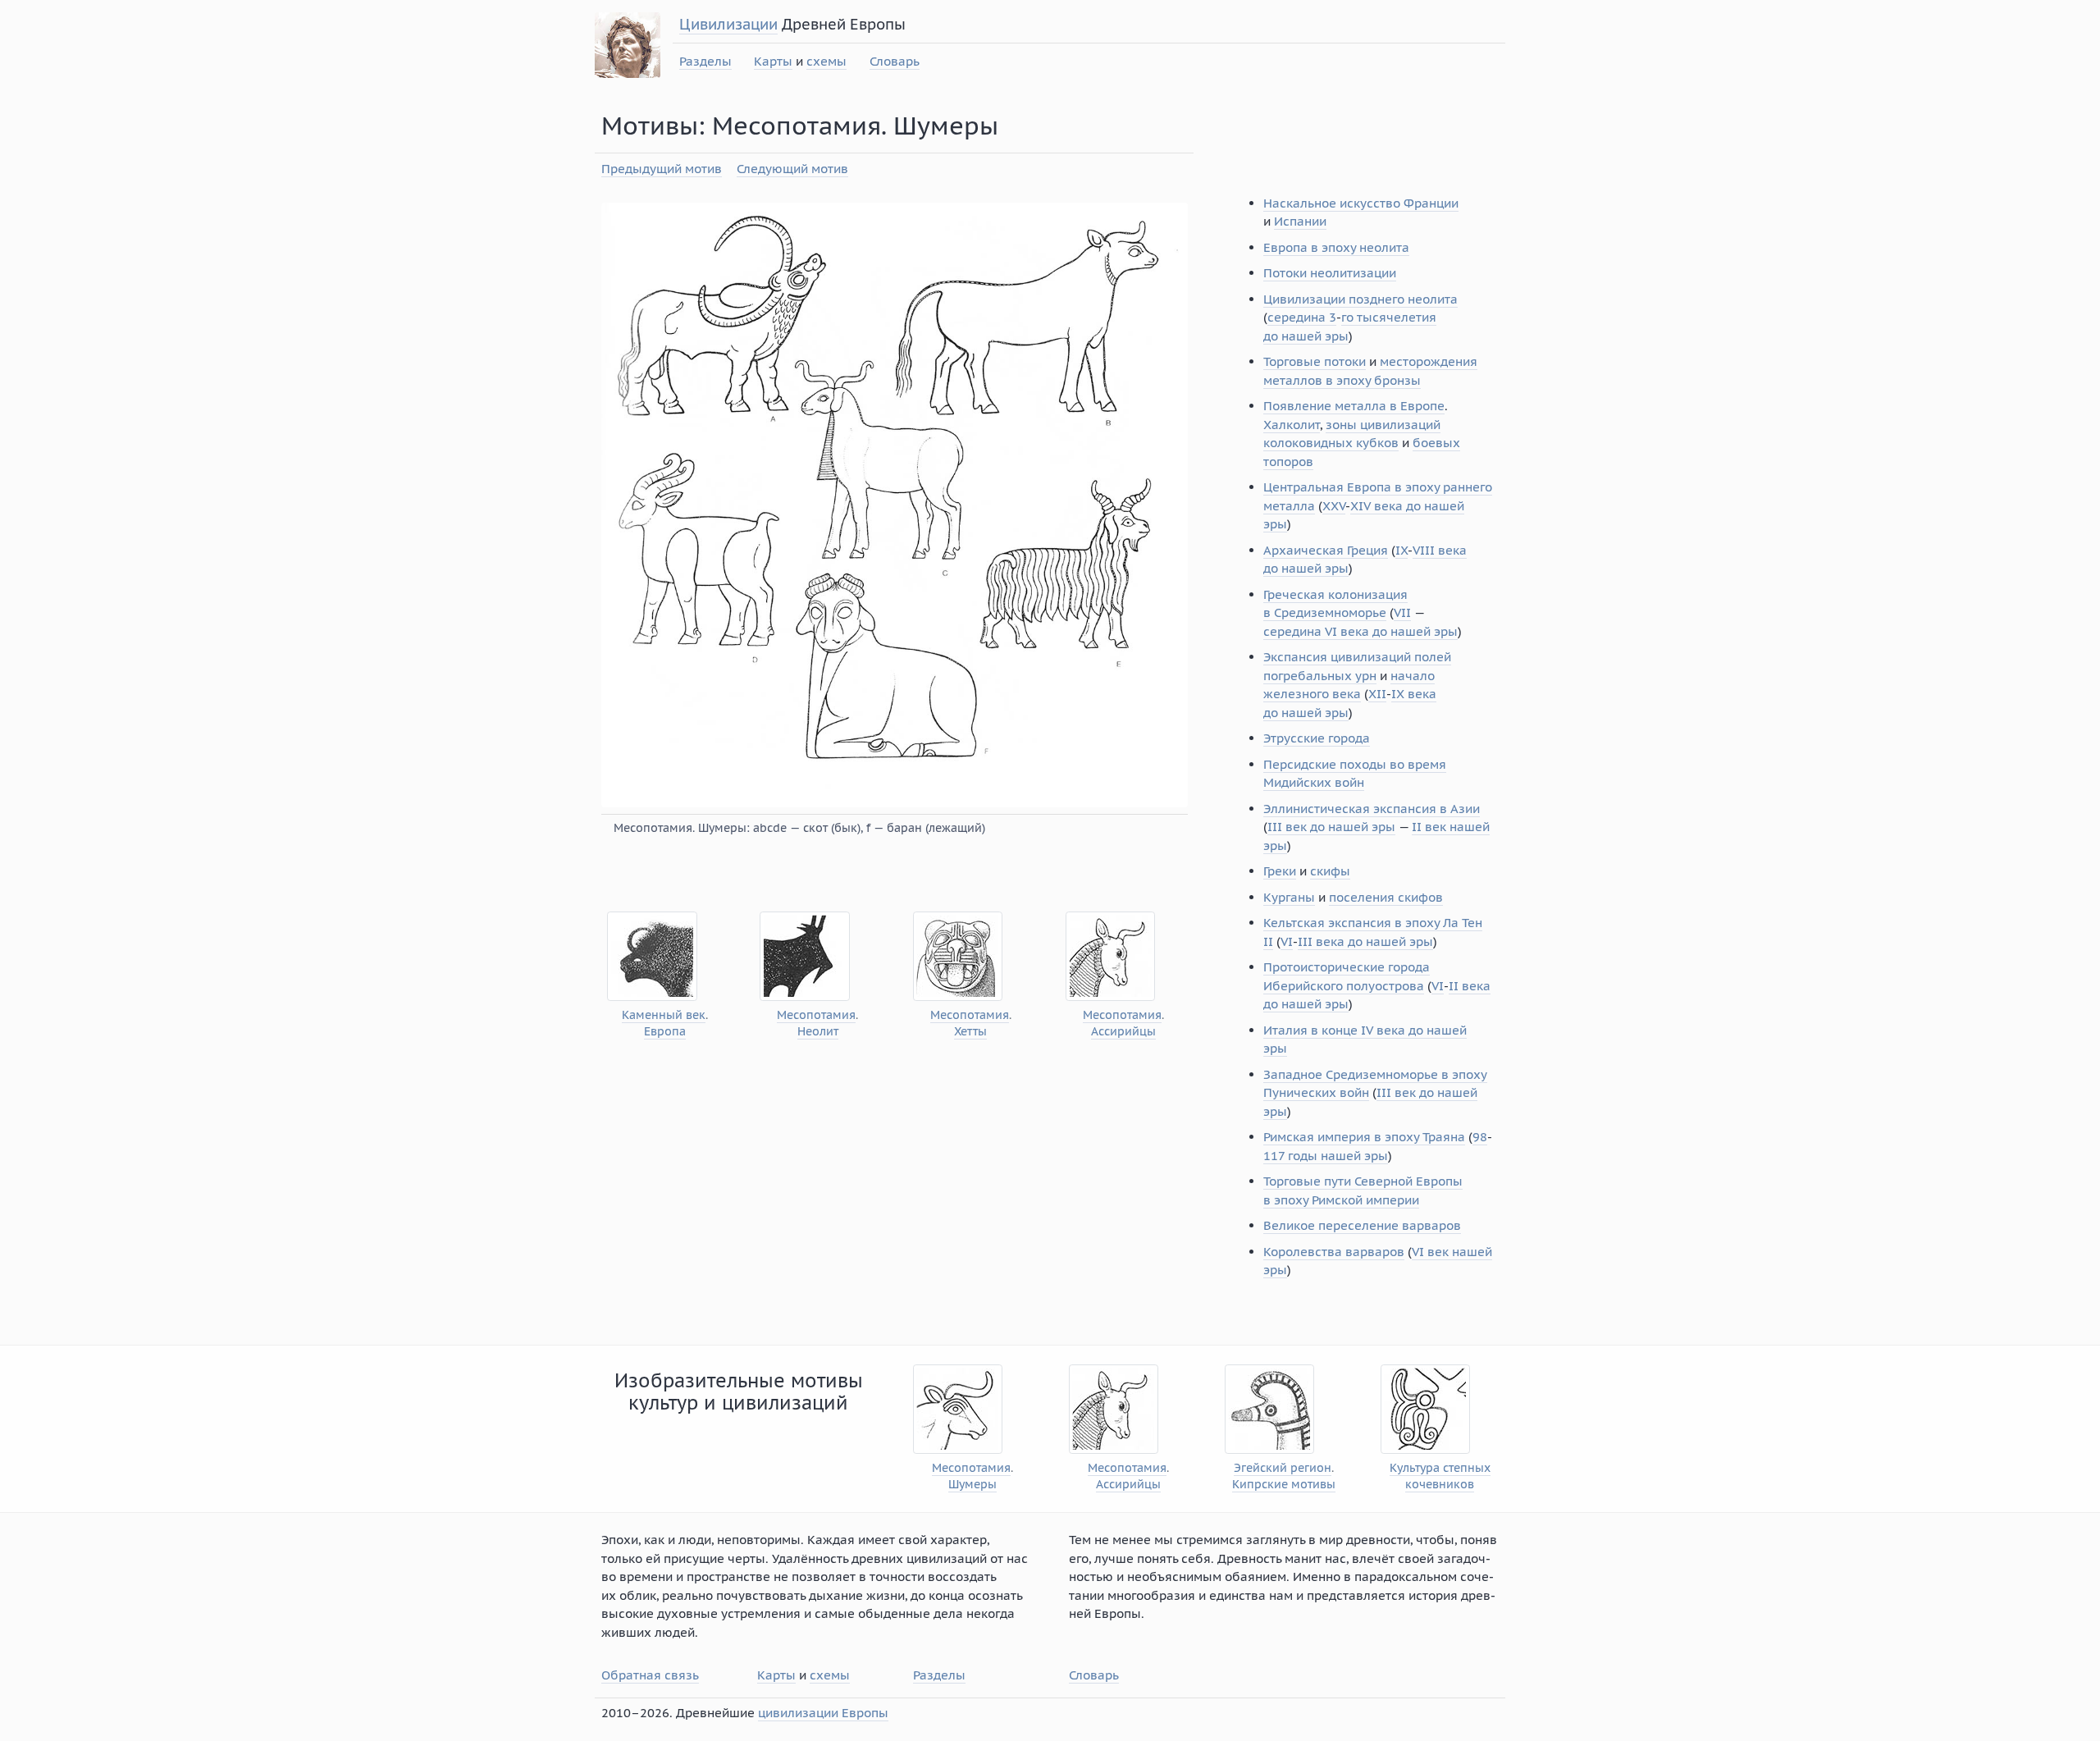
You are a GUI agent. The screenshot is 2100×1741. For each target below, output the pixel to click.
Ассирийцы (1123, 1032)
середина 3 (1302, 317)
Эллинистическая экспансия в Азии (1372, 809)
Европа (665, 1032)
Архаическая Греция (1326, 550)
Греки (1280, 871)
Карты (773, 61)
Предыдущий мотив (662, 169)
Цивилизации (728, 24)
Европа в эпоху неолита (1336, 247)
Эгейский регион (1283, 1468)
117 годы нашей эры (1326, 1156)
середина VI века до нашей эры (1360, 631)
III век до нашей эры (1331, 827)
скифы (1330, 871)
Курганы (1289, 897)
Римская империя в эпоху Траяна (1364, 1137)
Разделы (705, 61)
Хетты (970, 1032)
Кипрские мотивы (1284, 1485)
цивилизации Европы (823, 1713)
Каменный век (664, 1015)
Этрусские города (1317, 738)
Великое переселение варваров (1362, 1225)
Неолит (818, 1032)
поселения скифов (1386, 897)
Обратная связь (650, 1675)
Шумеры (972, 1485)
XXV (1334, 506)
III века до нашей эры (1365, 941)
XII (1377, 694)
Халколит (1292, 425)
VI (1287, 941)
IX (1402, 550)
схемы (826, 61)
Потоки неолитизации (1330, 273)
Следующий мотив (792, 169)
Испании (1300, 221)
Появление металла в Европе (1354, 406)
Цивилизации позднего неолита (1360, 299)
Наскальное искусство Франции (1361, 203)
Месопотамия (816, 1015)
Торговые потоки (1315, 361)
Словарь (895, 61)
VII (1402, 612)
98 (1480, 1137)
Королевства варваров (1334, 1252)
